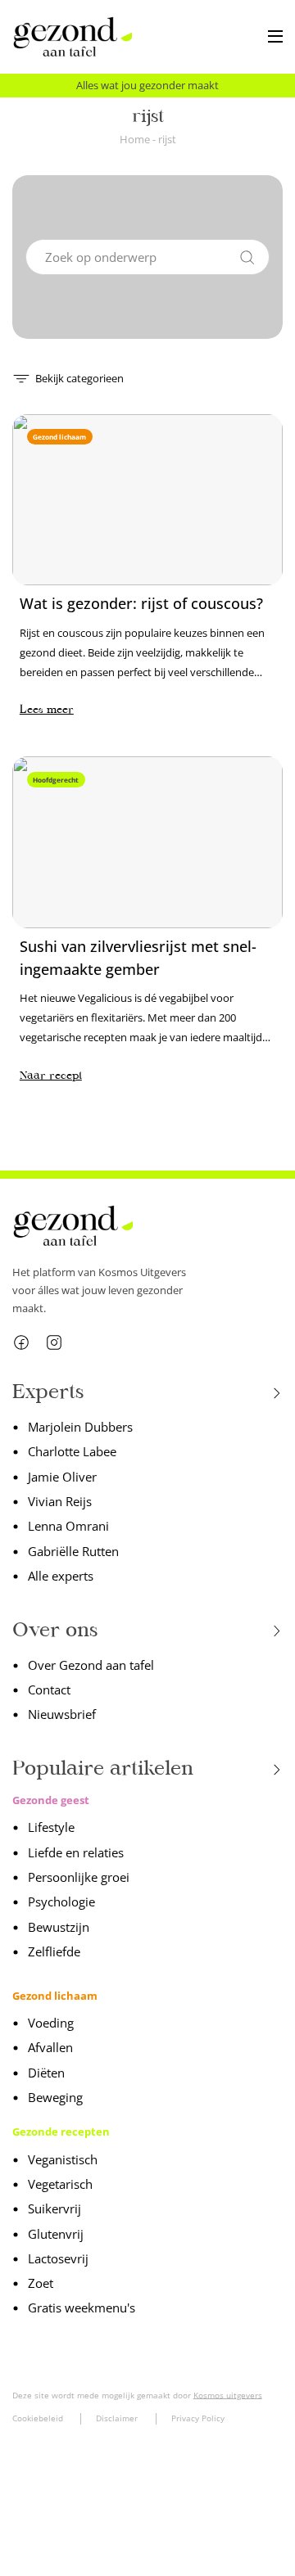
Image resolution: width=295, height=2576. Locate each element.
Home (135, 139)
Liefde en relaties (76, 1852)
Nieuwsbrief (62, 1714)
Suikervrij (54, 2208)
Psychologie (61, 1902)
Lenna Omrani (68, 1526)
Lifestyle (51, 1827)
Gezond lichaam (55, 1996)
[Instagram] (54, 1342)
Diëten (46, 2073)
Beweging (55, 2097)
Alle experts (61, 1576)
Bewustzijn (59, 1927)
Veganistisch (63, 2159)
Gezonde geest (51, 1800)
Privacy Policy (198, 2418)
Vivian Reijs (60, 1501)
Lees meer (47, 709)
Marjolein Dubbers (80, 1427)
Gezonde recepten (61, 2132)
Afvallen (50, 2047)
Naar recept (51, 1075)
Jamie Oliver (62, 1477)
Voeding (51, 2023)
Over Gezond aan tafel (91, 1665)
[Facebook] (21, 1342)
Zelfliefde (54, 1951)
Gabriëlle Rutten (73, 1551)
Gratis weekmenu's (82, 2308)
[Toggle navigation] (275, 37)
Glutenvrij (56, 2234)
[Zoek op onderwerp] (247, 255)
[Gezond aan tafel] (73, 37)
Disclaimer (117, 2418)
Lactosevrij (58, 2258)
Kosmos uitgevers (228, 2395)
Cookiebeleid (38, 2418)
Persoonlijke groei (79, 1877)
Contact (49, 1690)
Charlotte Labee (72, 1451)
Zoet (41, 2283)
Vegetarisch (60, 2184)
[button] (68, 377)
